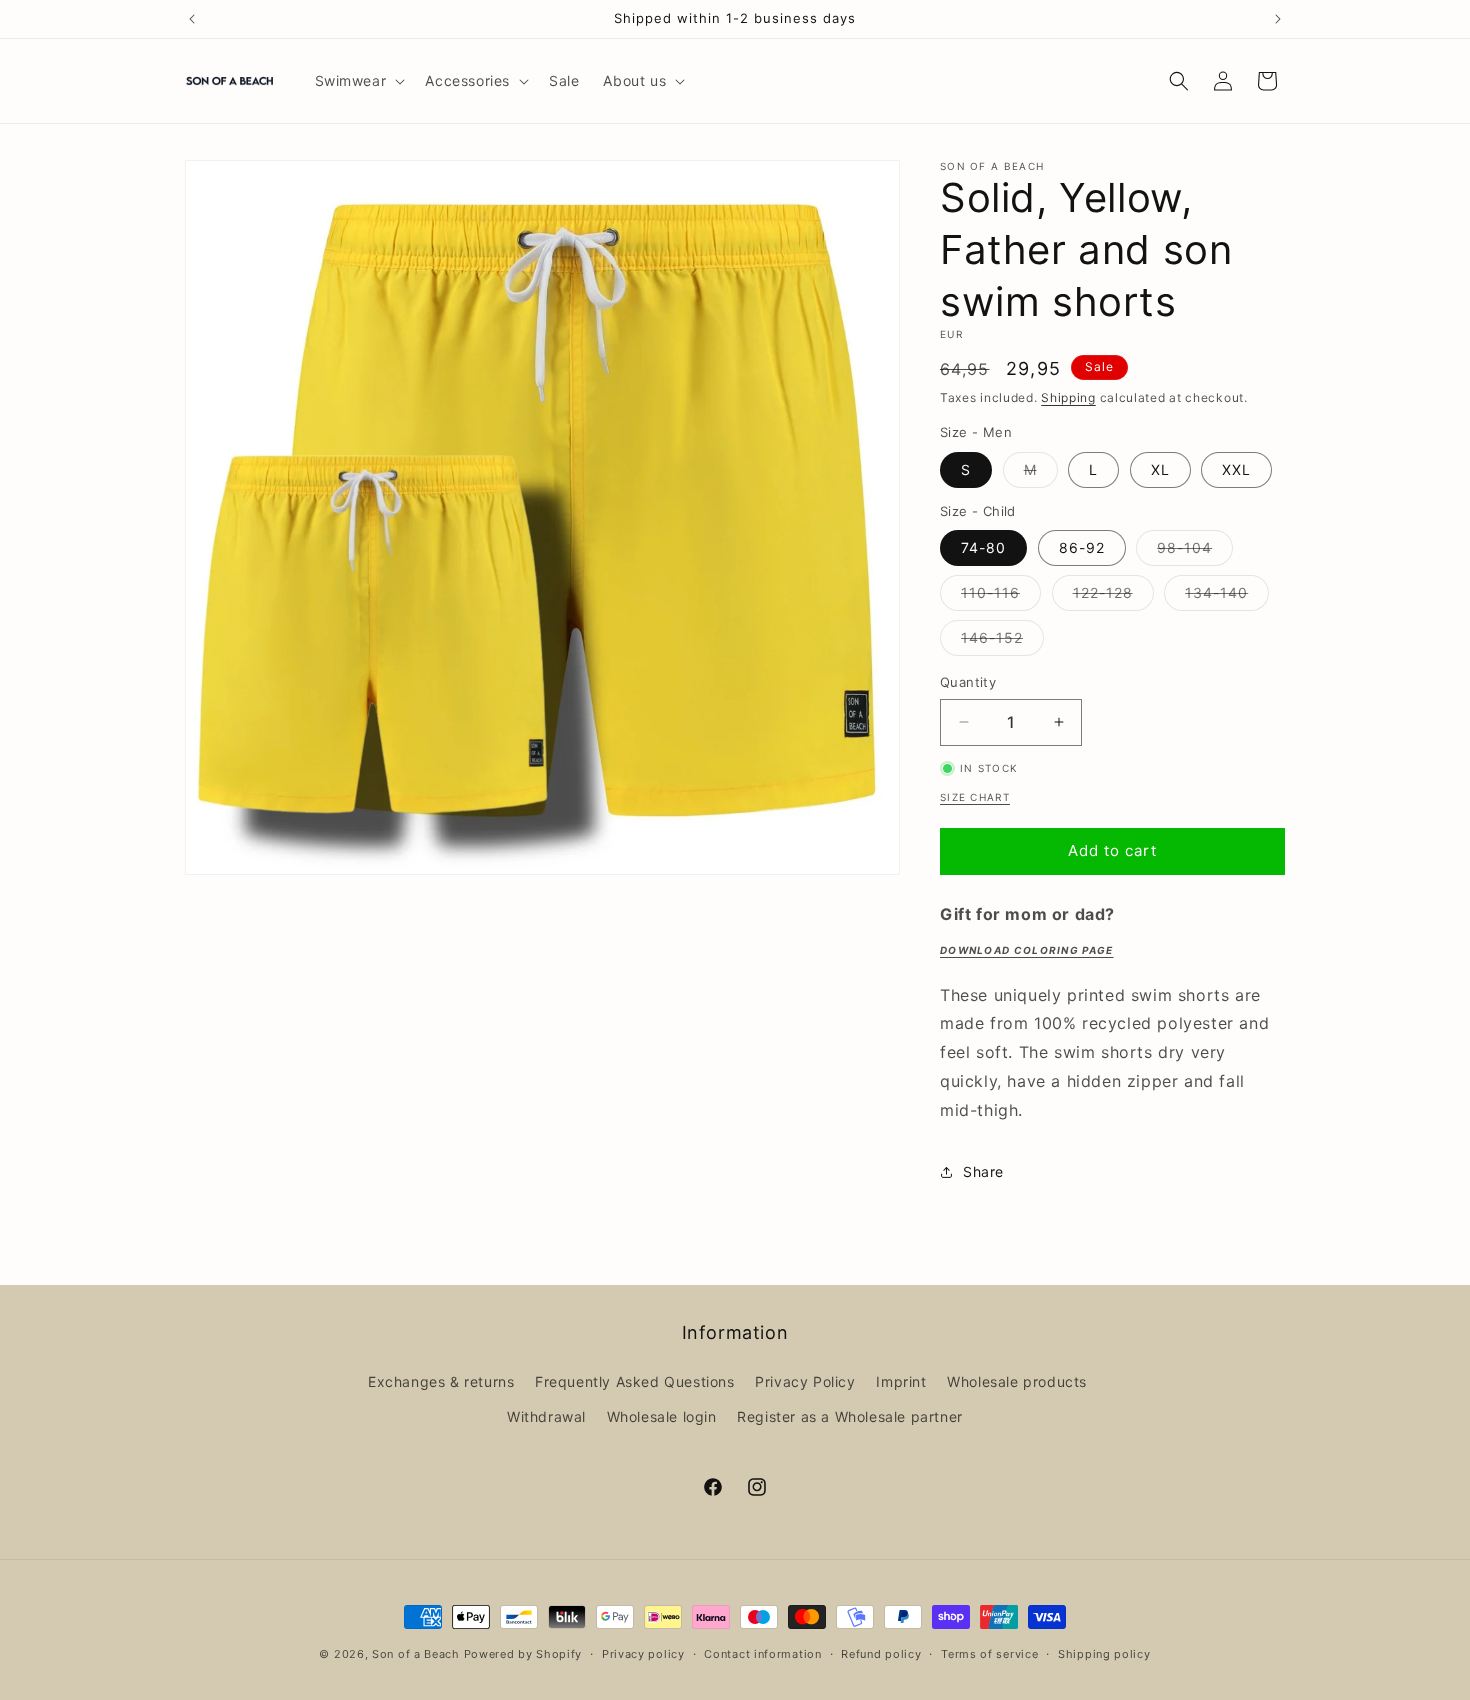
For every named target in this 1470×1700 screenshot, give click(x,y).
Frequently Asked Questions (635, 1381)
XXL (1236, 469)
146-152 (1002, 642)
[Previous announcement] (192, 19)
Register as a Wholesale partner (850, 1416)
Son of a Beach (416, 1654)
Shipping (1068, 397)
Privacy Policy (805, 1381)
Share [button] (983, 1171)
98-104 (1195, 552)
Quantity (968, 682)
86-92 (1082, 547)
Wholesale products (1017, 1381)
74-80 (983, 547)
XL (1160, 469)
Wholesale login (662, 1416)
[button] (358, 81)
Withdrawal (546, 1416)
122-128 (1113, 597)
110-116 (1001, 597)
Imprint (901, 1381)
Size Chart (975, 797)
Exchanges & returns (441, 1381)
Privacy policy (643, 1653)
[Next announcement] (1278, 19)
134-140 (1227, 597)
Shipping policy (1104, 1653)
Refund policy (881, 1653)
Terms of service (989, 1653)
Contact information (762, 1653)
